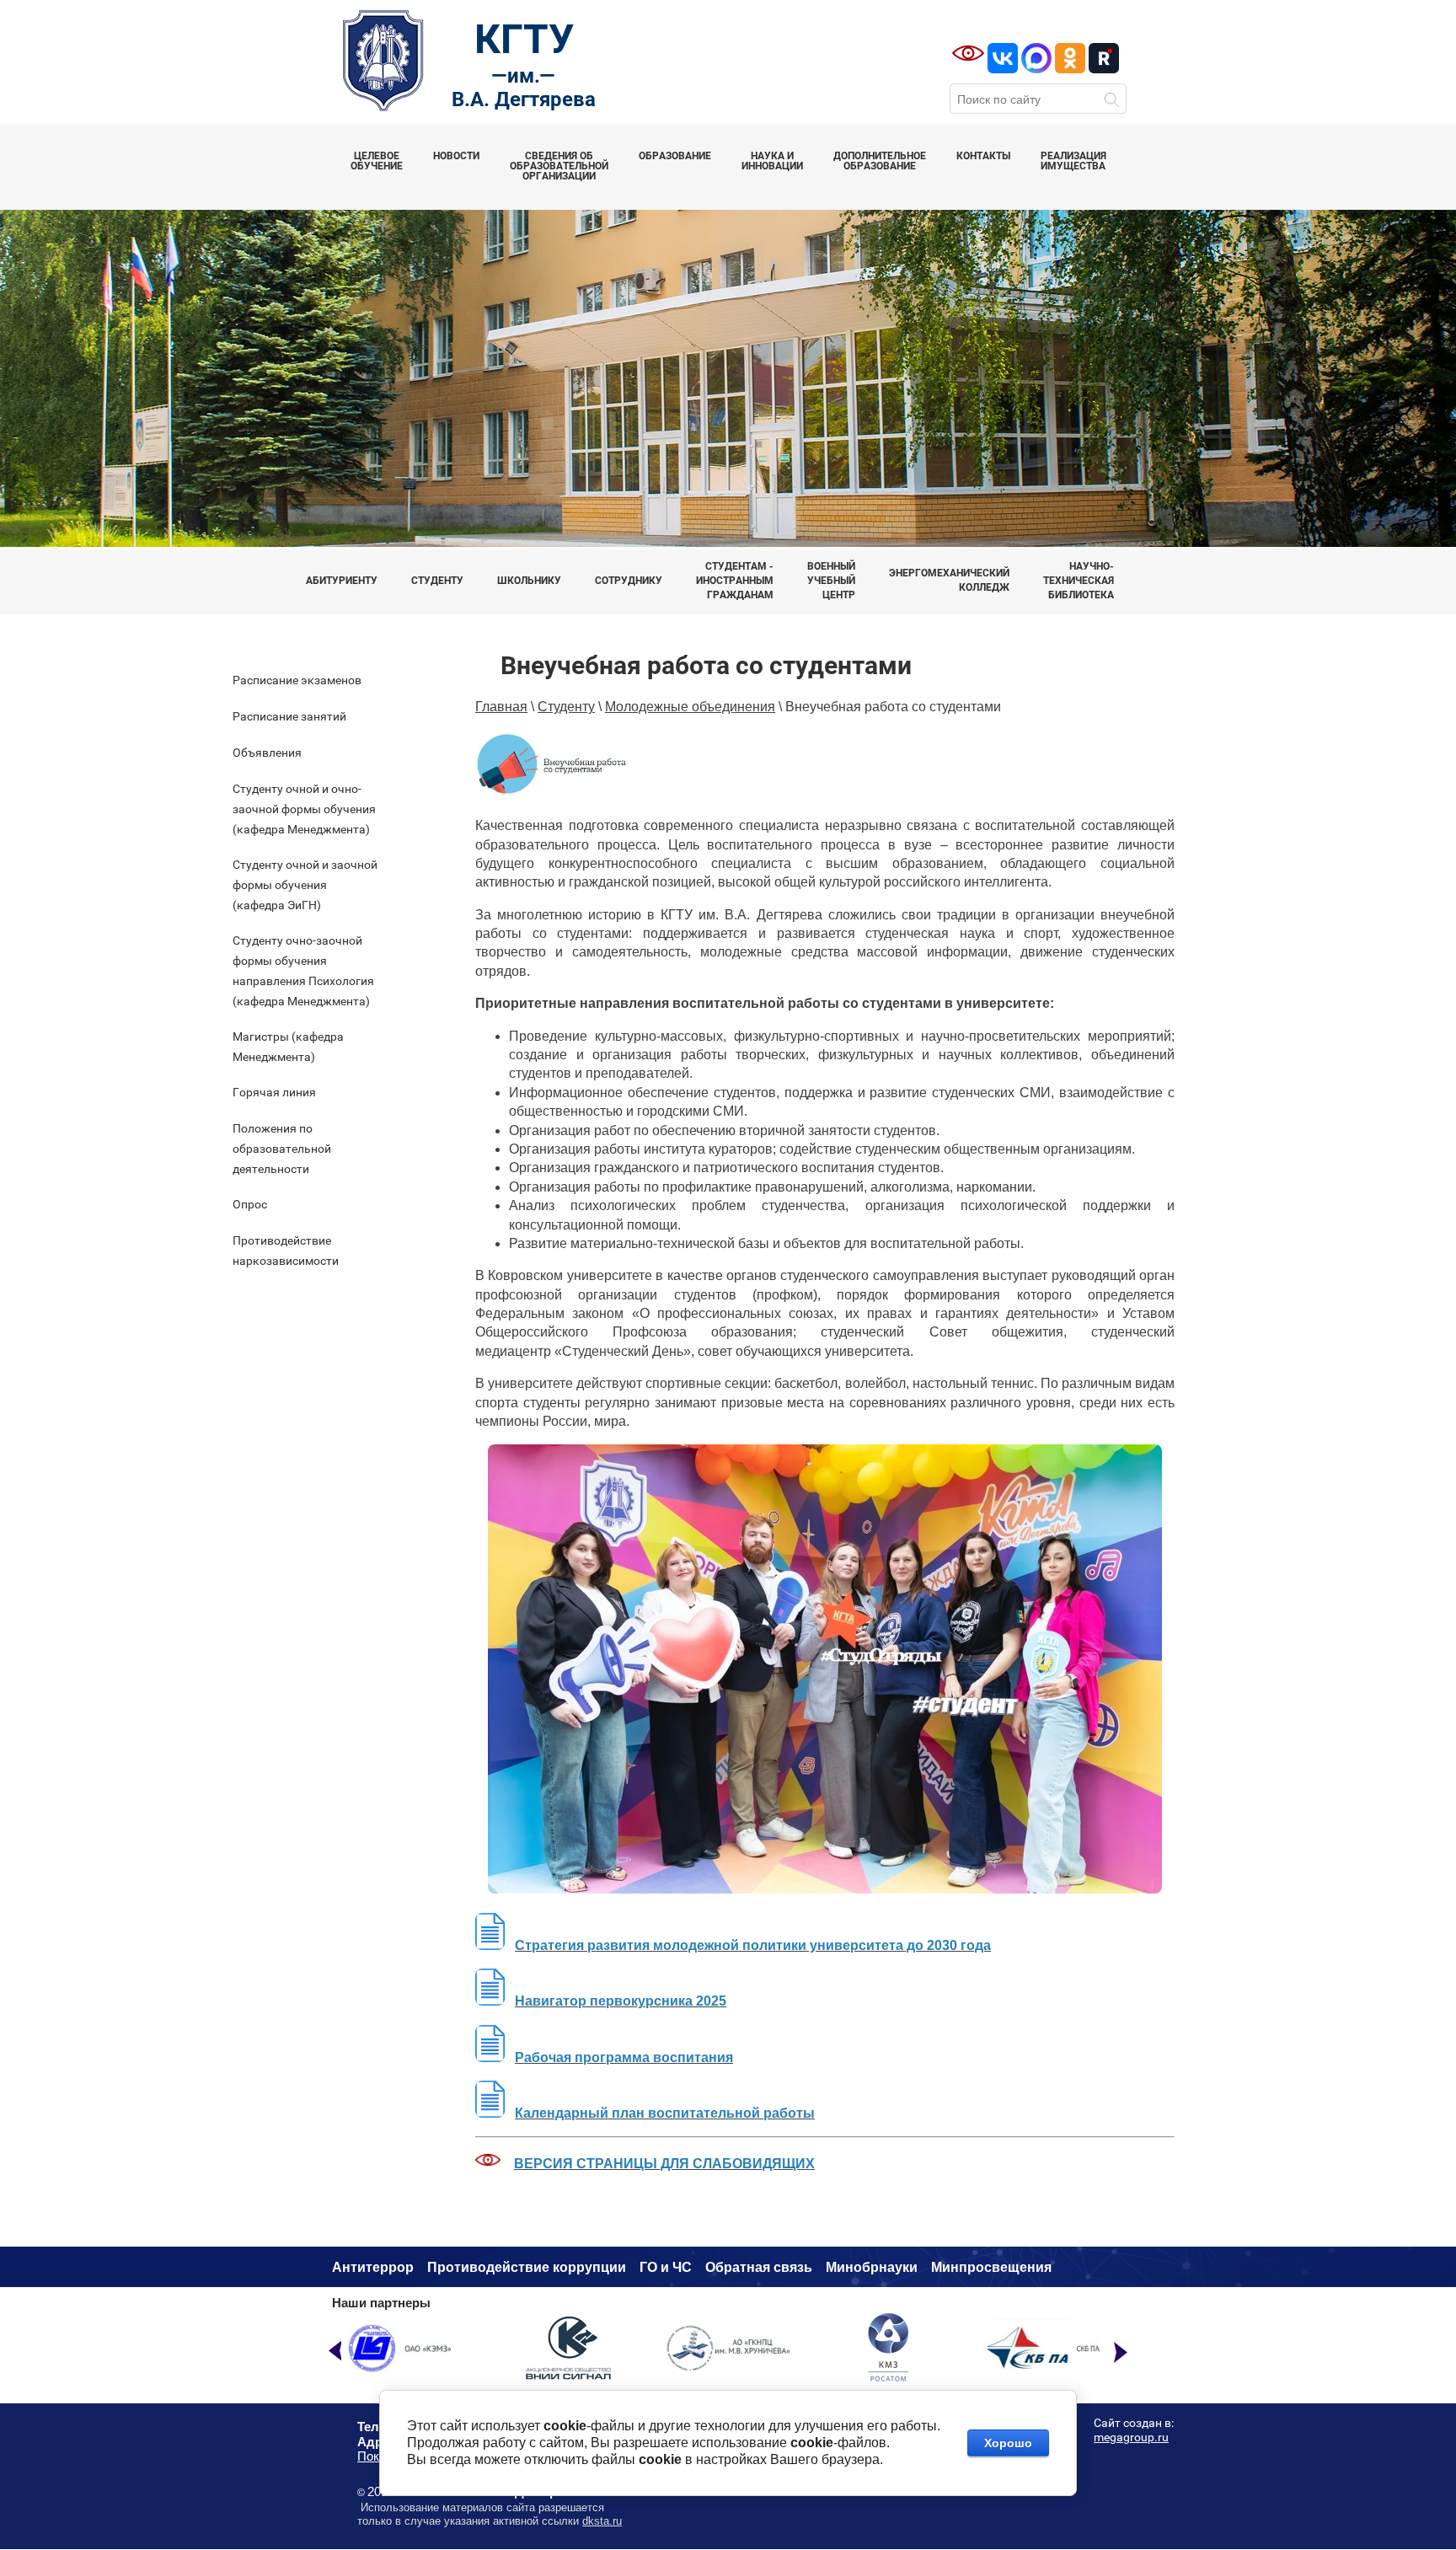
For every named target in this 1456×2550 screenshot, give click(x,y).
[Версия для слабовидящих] (968, 53)
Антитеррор (373, 2267)
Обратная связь (759, 2267)
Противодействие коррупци (522, 2267)
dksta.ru (602, 2521)
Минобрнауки (872, 2267)
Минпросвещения (991, 2267)
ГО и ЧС (666, 2267)
